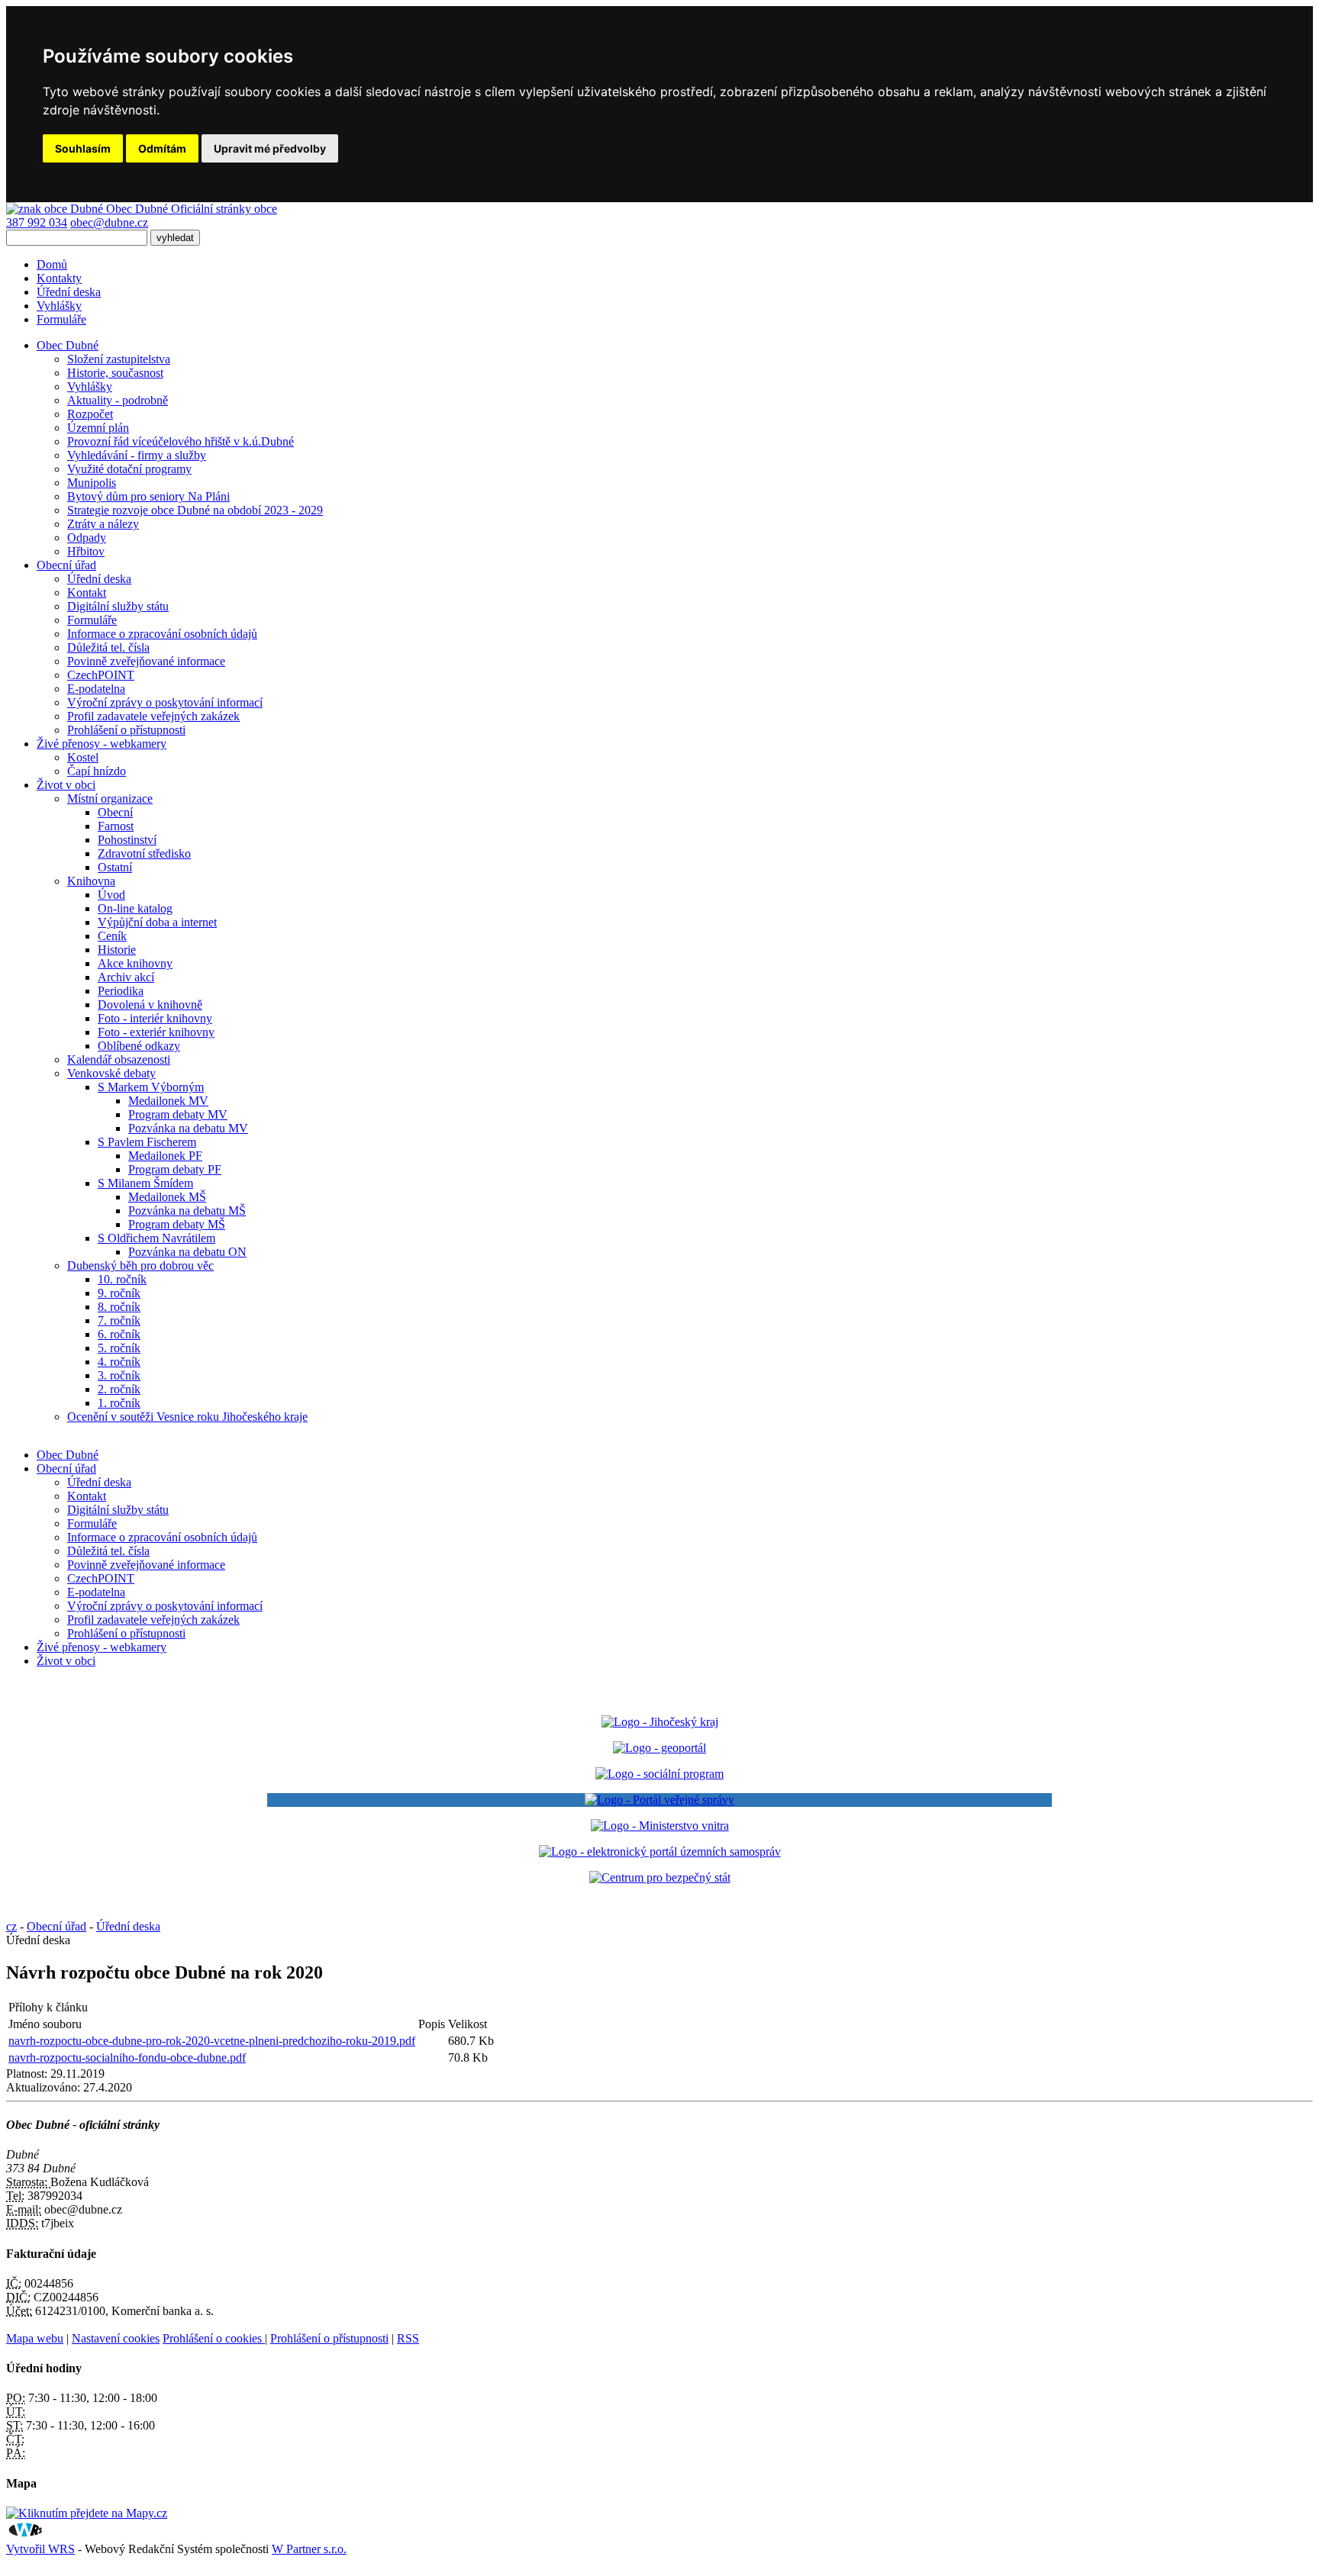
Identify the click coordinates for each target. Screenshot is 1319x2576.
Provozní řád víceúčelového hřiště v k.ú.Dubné (181, 441)
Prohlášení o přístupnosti (126, 730)
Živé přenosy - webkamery (102, 1647)
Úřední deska (69, 292)
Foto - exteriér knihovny (156, 1032)
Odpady (87, 538)
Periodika (121, 991)
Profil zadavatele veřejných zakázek (153, 716)
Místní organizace (110, 799)
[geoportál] (659, 1748)
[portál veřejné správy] (659, 1800)
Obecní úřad (66, 1468)
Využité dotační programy (129, 469)
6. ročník (119, 1334)
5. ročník (119, 1348)
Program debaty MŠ (177, 1224)
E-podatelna (96, 689)
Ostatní (115, 867)
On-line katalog (135, 908)
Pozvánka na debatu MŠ (187, 1211)
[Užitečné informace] (660, 1877)
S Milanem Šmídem (145, 1183)
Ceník (112, 936)
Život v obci (66, 1661)
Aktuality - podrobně (118, 400)
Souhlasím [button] (83, 148)
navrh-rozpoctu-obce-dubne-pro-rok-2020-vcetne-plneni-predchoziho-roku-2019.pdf (212, 2041)
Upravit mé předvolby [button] (270, 148)
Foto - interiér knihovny (155, 1018)
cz (11, 1926)
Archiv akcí (126, 977)
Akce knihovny (135, 963)
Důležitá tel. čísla (108, 647)
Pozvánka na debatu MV (188, 1128)
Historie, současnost (115, 373)
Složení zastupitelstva (119, 359)
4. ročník (119, 1362)
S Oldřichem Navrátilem (156, 1238)
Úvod (111, 895)
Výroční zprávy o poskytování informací (165, 702)
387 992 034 (37, 222)
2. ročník (119, 1389)
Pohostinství (127, 840)
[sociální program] (659, 1774)
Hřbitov (86, 551)
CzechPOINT (101, 675)
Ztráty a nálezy (103, 524)
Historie (117, 950)
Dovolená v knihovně (150, 1005)
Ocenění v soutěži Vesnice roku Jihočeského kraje (187, 1417)
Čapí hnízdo (97, 771)
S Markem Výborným (151, 1087)
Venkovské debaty (111, 1073)
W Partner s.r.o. (309, 2549)
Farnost (116, 826)
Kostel (83, 757)
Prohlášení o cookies (214, 2338)
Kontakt (87, 592)
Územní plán (98, 428)
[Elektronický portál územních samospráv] (660, 1851)
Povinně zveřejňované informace (146, 661)
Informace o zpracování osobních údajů (162, 634)
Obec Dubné (68, 1455)
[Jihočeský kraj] (660, 1722)
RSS (408, 2338)
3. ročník (119, 1375)
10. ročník (122, 1279)
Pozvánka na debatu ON (187, 1252)
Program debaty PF (175, 1169)
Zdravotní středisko (144, 853)
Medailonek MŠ (167, 1197)
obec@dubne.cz (109, 222)
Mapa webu (35, 2338)
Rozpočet (90, 414)
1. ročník (119, 1403)
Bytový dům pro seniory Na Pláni (148, 496)
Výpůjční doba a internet (157, 922)
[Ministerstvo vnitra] (660, 1826)
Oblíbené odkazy (139, 1046)
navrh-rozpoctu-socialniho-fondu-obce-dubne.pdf (127, 2058)
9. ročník (119, 1293)
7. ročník (119, 1320)
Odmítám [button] (162, 148)
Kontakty (59, 278)
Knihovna (91, 881)
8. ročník (119, 1307)
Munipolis (92, 483)
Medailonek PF (165, 1156)
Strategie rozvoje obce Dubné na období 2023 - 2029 (195, 510)
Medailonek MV (168, 1101)
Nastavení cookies (116, 2338)
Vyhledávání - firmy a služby (137, 455)
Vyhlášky (59, 306)
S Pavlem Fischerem (147, 1142)
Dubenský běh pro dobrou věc (140, 1265)
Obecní (115, 812)
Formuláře (61, 319)
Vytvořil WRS (40, 2549)
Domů (52, 264)
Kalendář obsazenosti (119, 1059)
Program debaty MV (178, 1114)
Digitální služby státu (118, 606)
